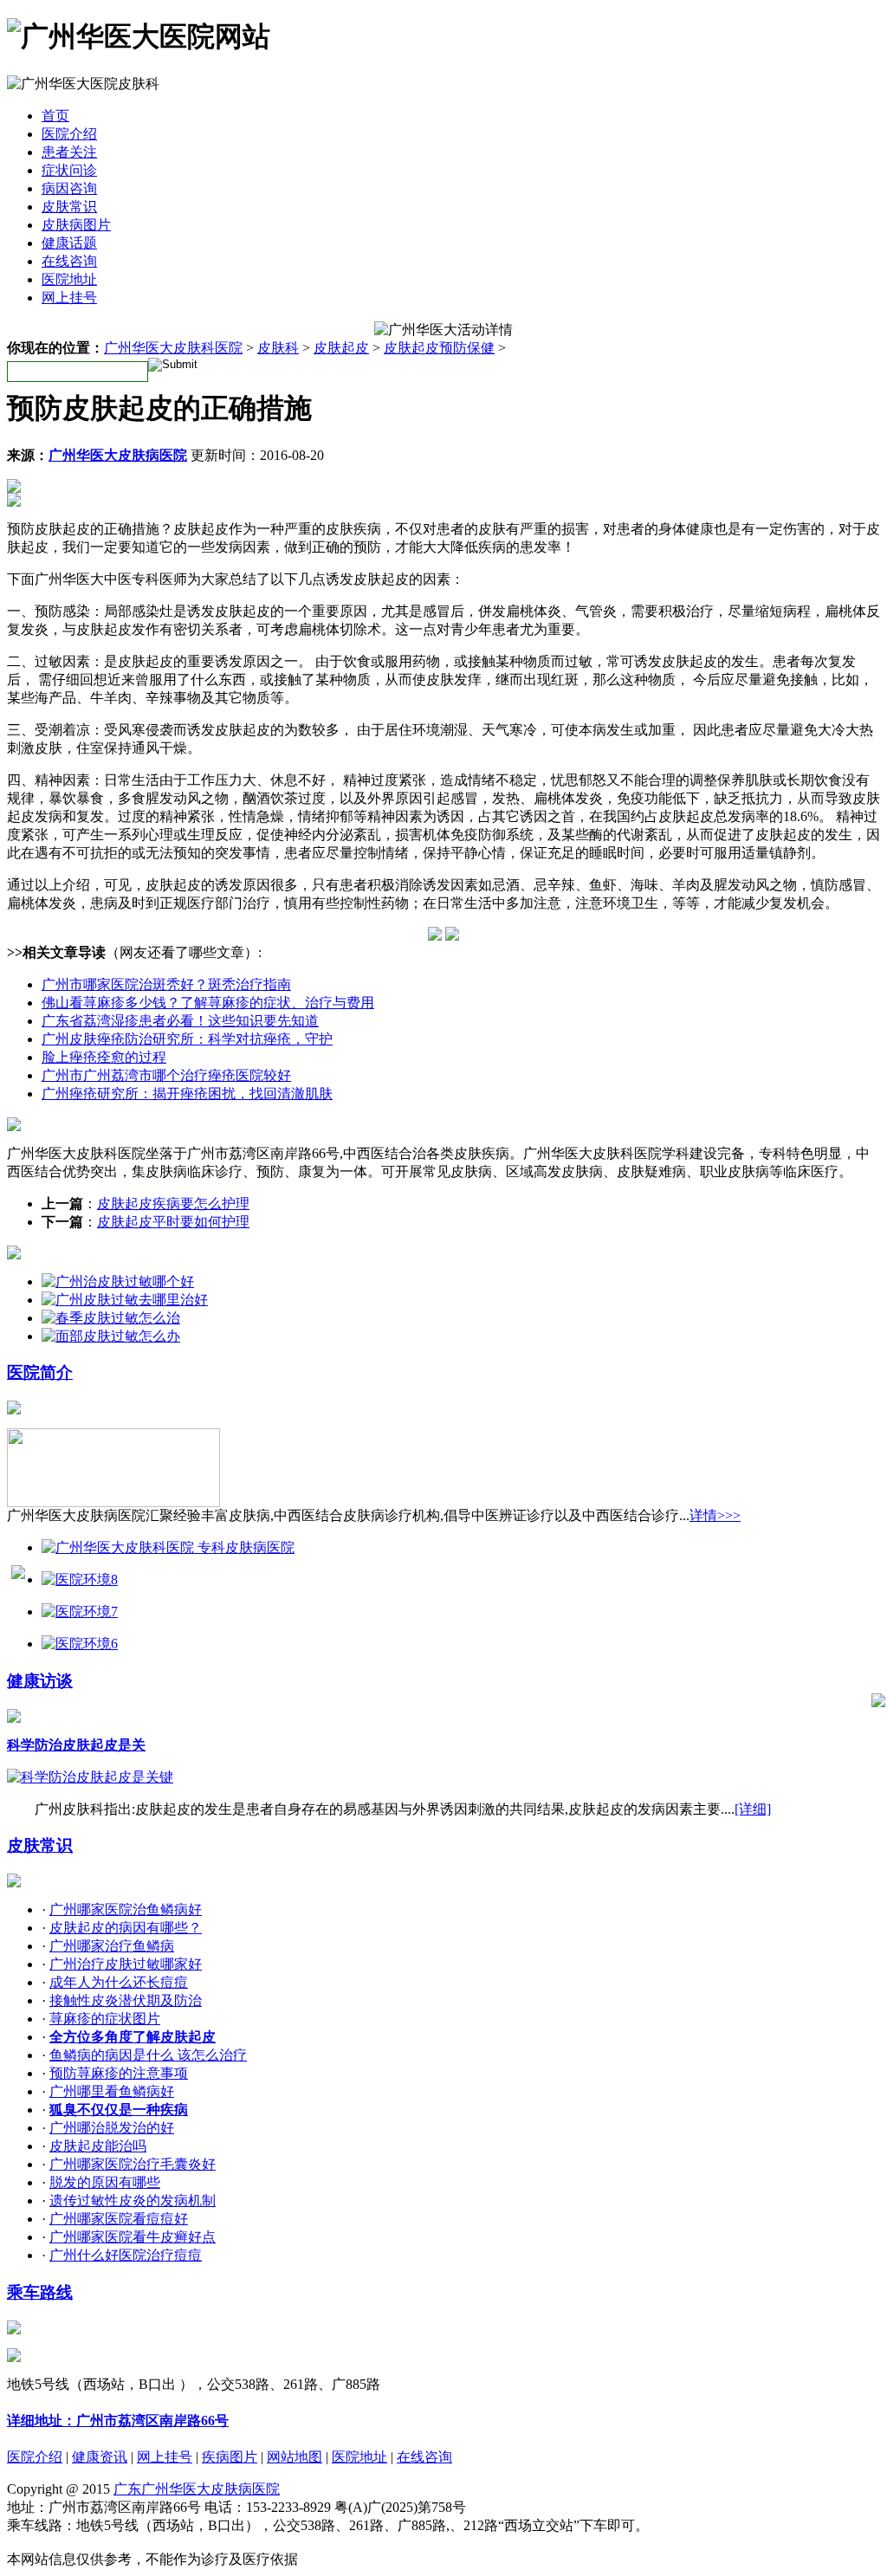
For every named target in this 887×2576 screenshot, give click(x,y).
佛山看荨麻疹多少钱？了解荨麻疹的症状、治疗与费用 (208, 1003)
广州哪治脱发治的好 (112, 2128)
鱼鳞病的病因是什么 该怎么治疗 (148, 2055)
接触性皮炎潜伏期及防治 (126, 2000)
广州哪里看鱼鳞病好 (112, 2091)
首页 (55, 116)
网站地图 (295, 2457)
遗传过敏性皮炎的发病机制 (133, 2201)
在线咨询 (69, 261)
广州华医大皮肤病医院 (118, 455)
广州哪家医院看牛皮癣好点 (133, 2237)
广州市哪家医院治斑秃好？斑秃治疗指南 (166, 984)
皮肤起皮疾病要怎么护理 (173, 1204)
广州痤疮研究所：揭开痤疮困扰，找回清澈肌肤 (187, 1094)
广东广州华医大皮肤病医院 (197, 2489)
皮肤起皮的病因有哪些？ (126, 1928)
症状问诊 (69, 170)
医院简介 (40, 1372)
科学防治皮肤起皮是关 (76, 1745)
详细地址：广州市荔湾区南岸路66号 (118, 2421)
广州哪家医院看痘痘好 (119, 2219)
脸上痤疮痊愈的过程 (104, 1057)
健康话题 (69, 243)
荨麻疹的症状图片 (105, 2019)
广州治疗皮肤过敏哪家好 (126, 1964)
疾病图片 (230, 2457)
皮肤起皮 (341, 348)
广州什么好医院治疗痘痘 (126, 2255)
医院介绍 (69, 134)
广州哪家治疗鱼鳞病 (112, 1946)
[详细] (753, 1809)
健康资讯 (100, 2457)
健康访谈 (40, 1681)
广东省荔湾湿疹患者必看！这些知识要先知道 (180, 1021)
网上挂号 (69, 298)
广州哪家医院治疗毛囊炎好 (133, 2164)
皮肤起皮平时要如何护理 (173, 1222)
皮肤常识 (69, 207)
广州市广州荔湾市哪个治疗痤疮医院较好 (166, 1075)
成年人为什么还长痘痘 (119, 1982)
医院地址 (69, 279)
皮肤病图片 (76, 225)
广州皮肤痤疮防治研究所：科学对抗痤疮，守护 (187, 1039)
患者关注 (69, 152)
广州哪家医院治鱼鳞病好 (126, 1909)
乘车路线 (40, 2292)
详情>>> (715, 1515)
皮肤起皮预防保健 (439, 348)
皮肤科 (278, 348)
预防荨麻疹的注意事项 (119, 2073)
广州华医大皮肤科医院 (173, 348)
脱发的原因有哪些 (105, 2182)
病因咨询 (69, 188)
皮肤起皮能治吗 (98, 2146)
